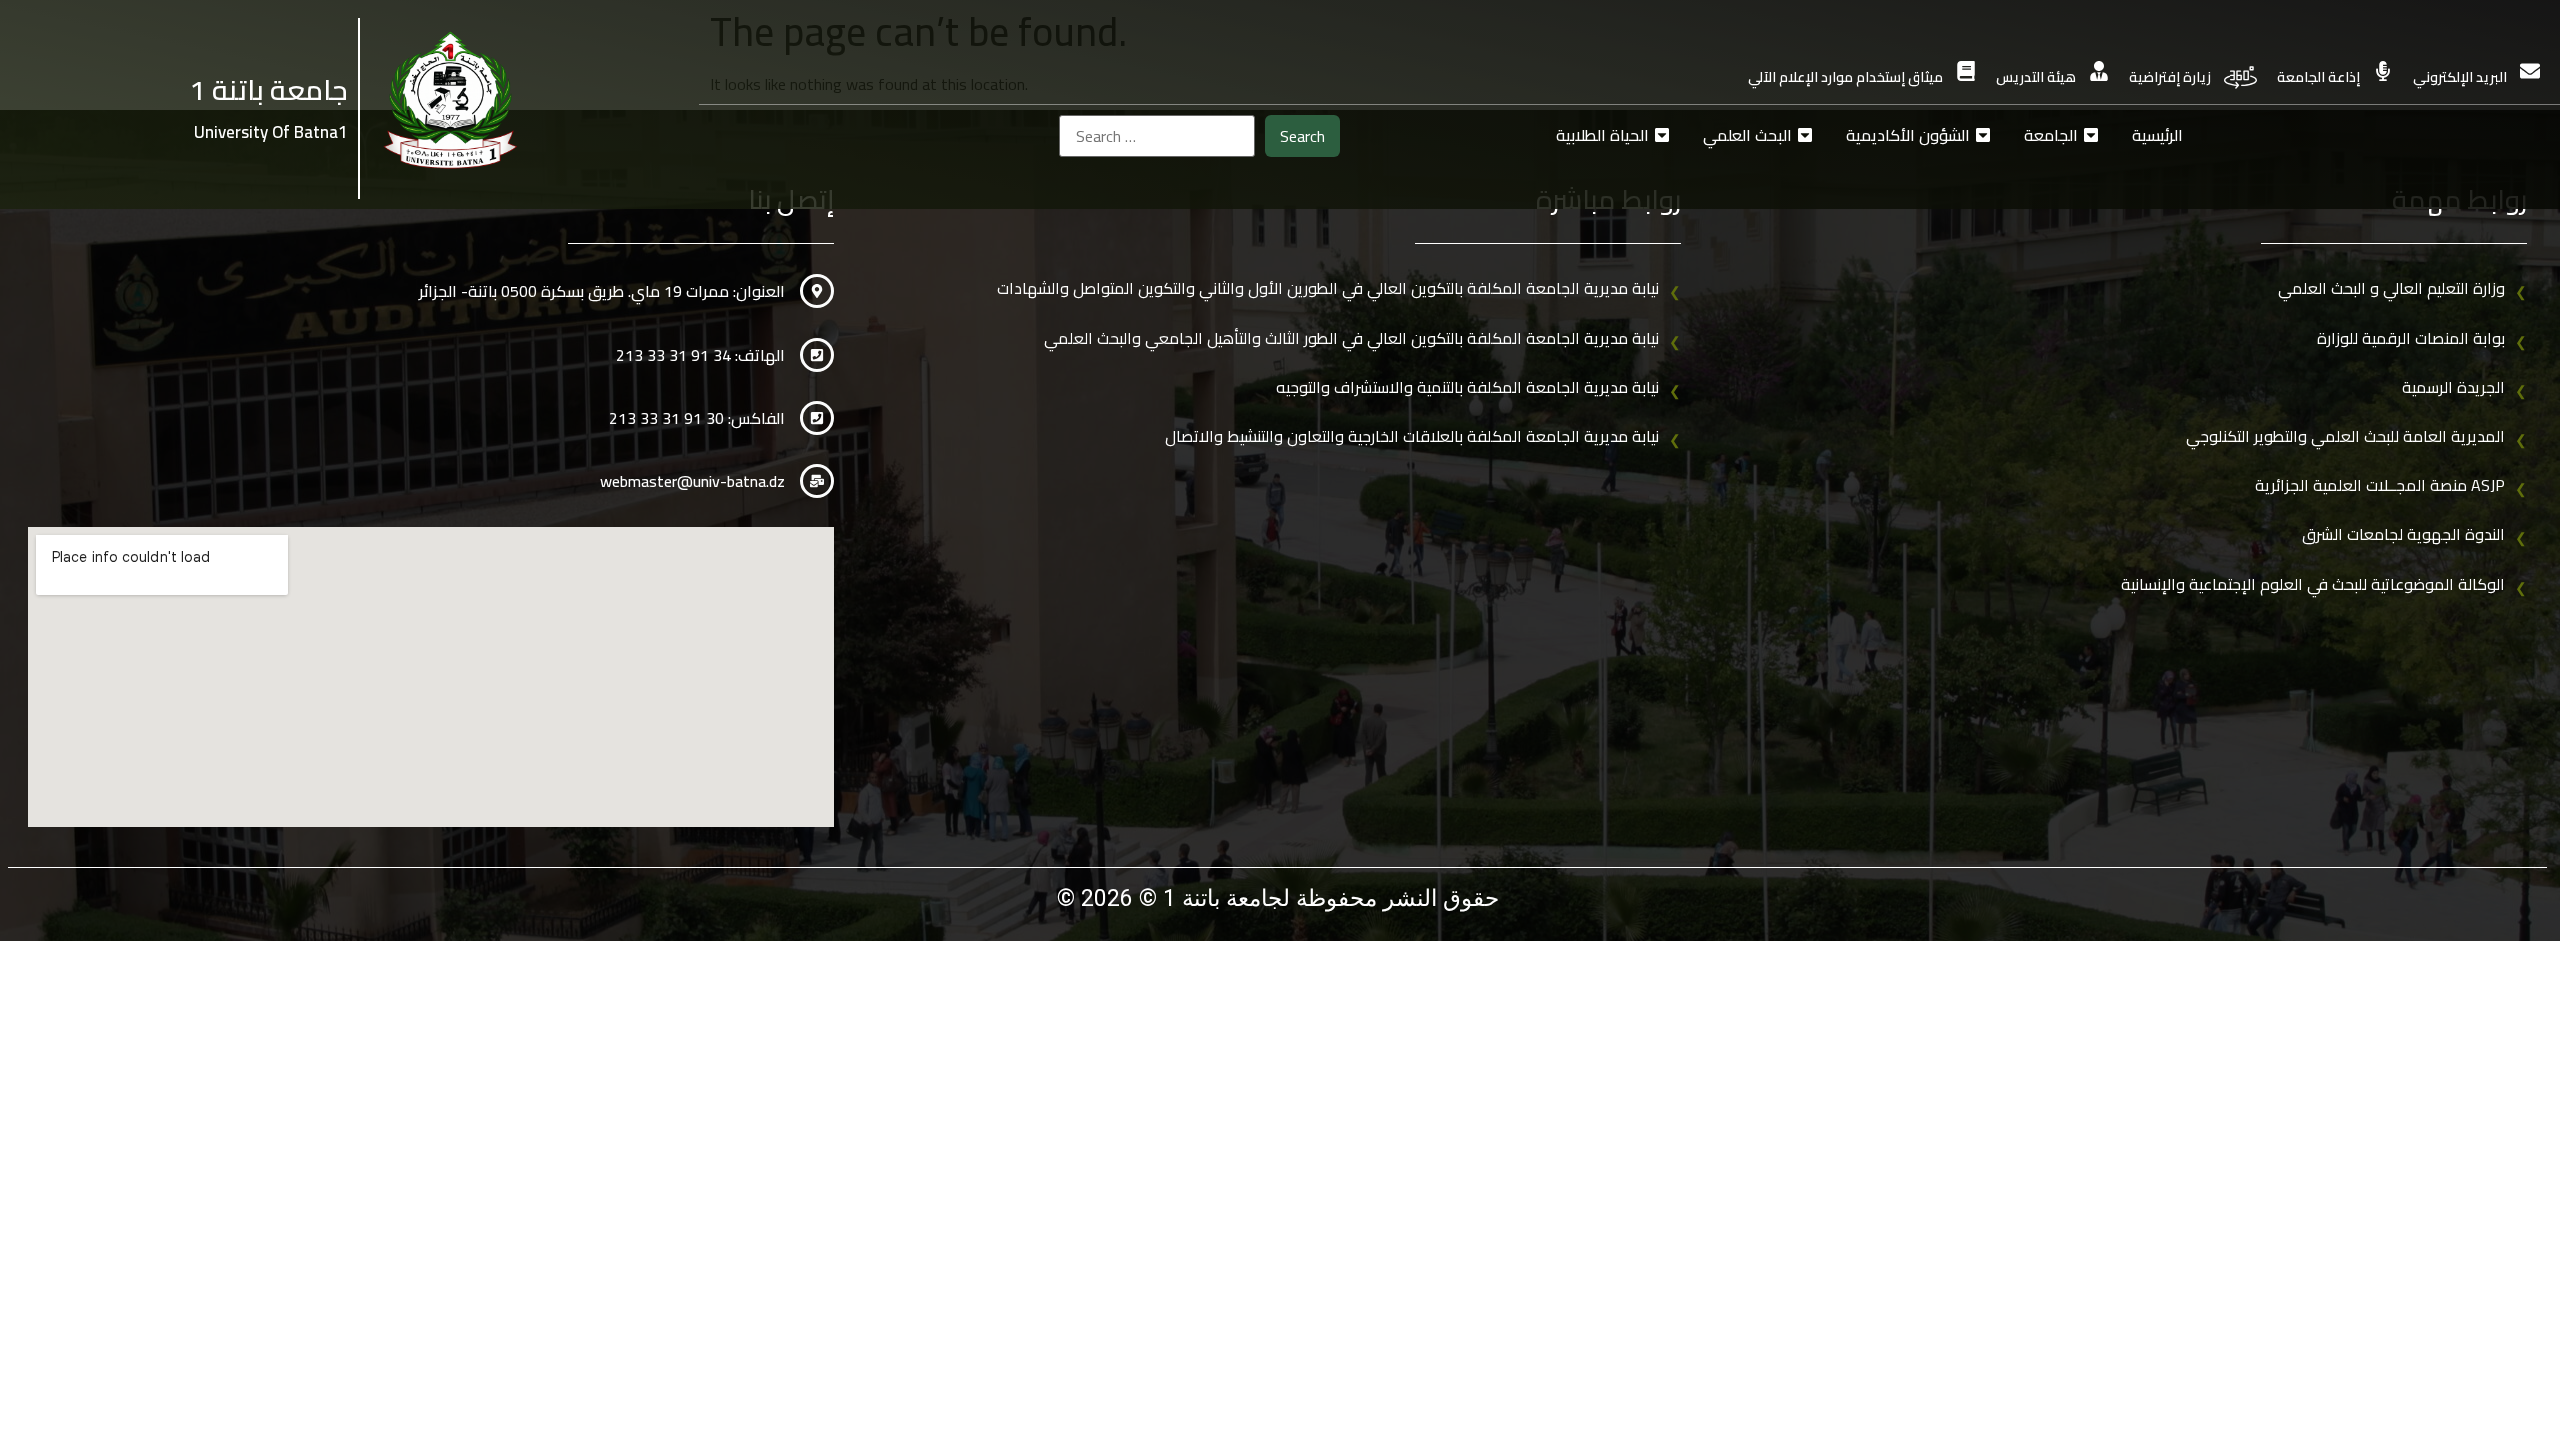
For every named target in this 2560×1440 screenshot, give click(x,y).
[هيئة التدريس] (2099, 71)
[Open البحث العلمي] (1805, 135)
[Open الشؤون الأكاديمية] (1983, 135)
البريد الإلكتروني (2460, 77)
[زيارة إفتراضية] (2240, 77)
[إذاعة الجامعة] (2383, 71)
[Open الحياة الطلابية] (1662, 135)
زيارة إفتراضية (2170, 77)
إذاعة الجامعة (2318, 77)
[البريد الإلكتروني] (2530, 71)
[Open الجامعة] (2091, 135)
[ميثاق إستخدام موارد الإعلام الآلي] (1966, 71)
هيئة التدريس (2036, 77)
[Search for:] (1157, 136)
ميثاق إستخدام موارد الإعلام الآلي (1845, 77)
